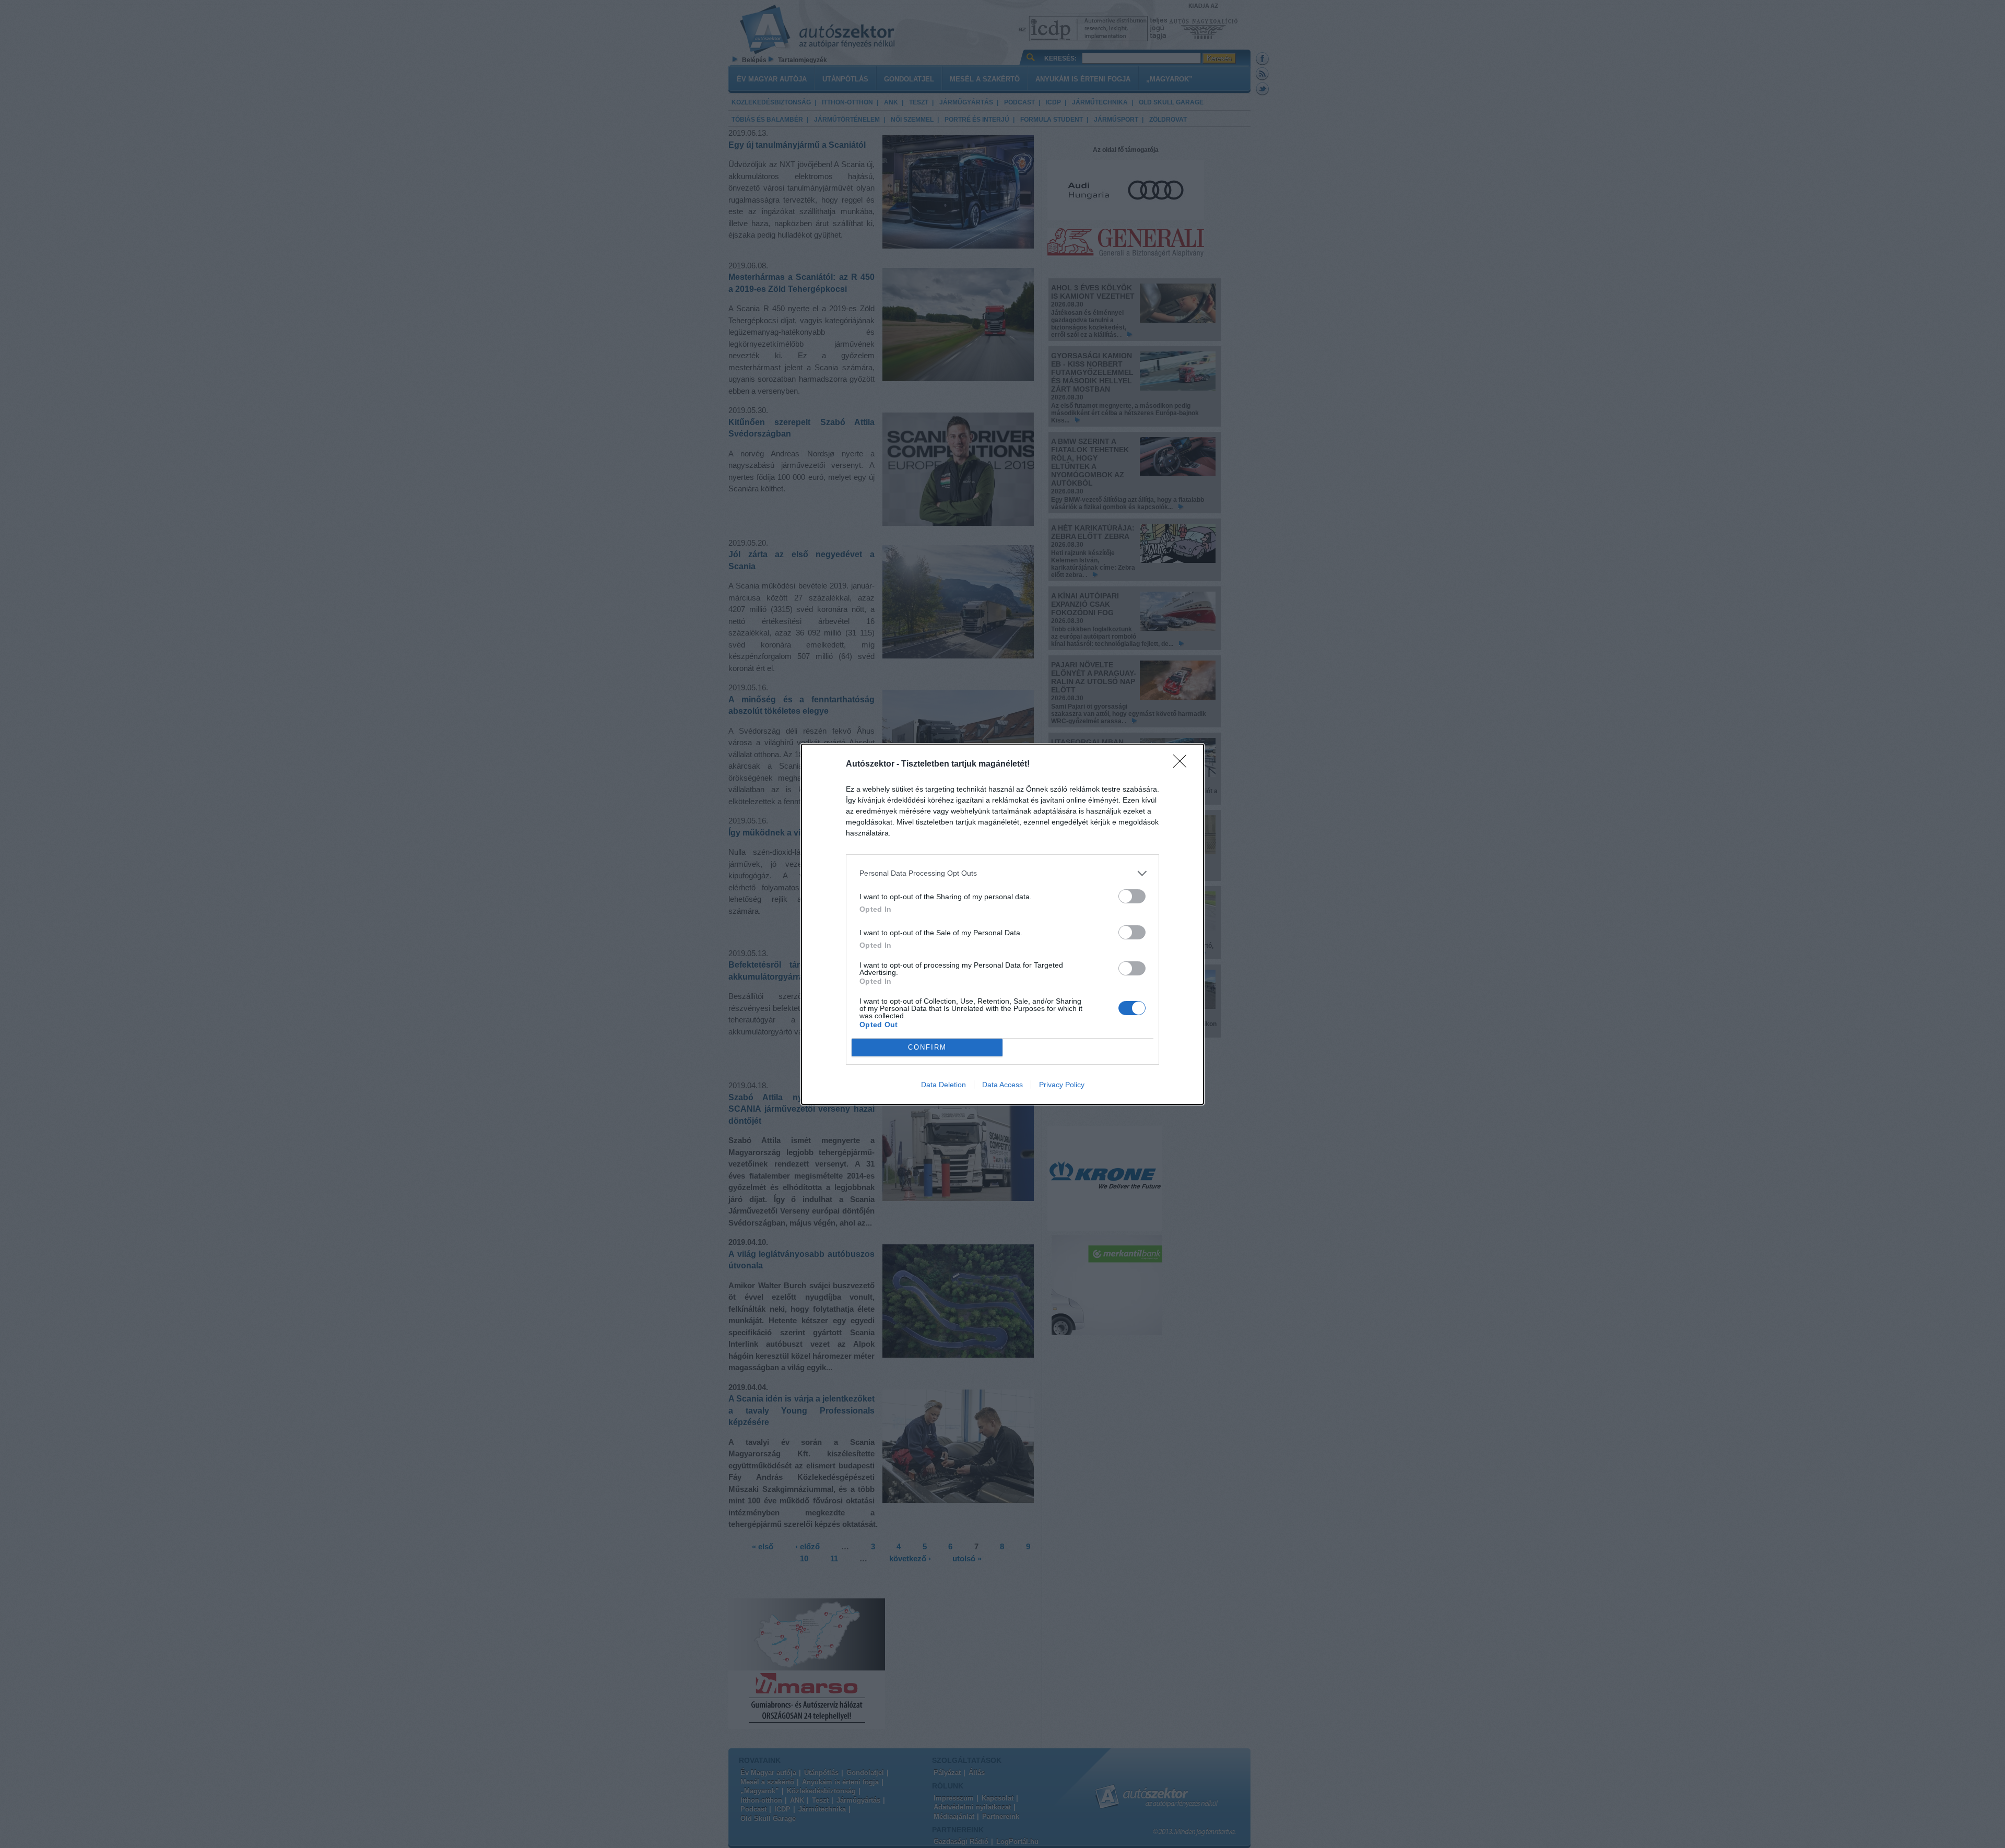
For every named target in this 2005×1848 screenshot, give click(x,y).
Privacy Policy (1062, 1085)
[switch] (1132, 896)
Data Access (1002, 1085)
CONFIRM (927, 1047)
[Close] (1183, 764)
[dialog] (1002, 924)
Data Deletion (943, 1085)
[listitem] (1002, 873)
